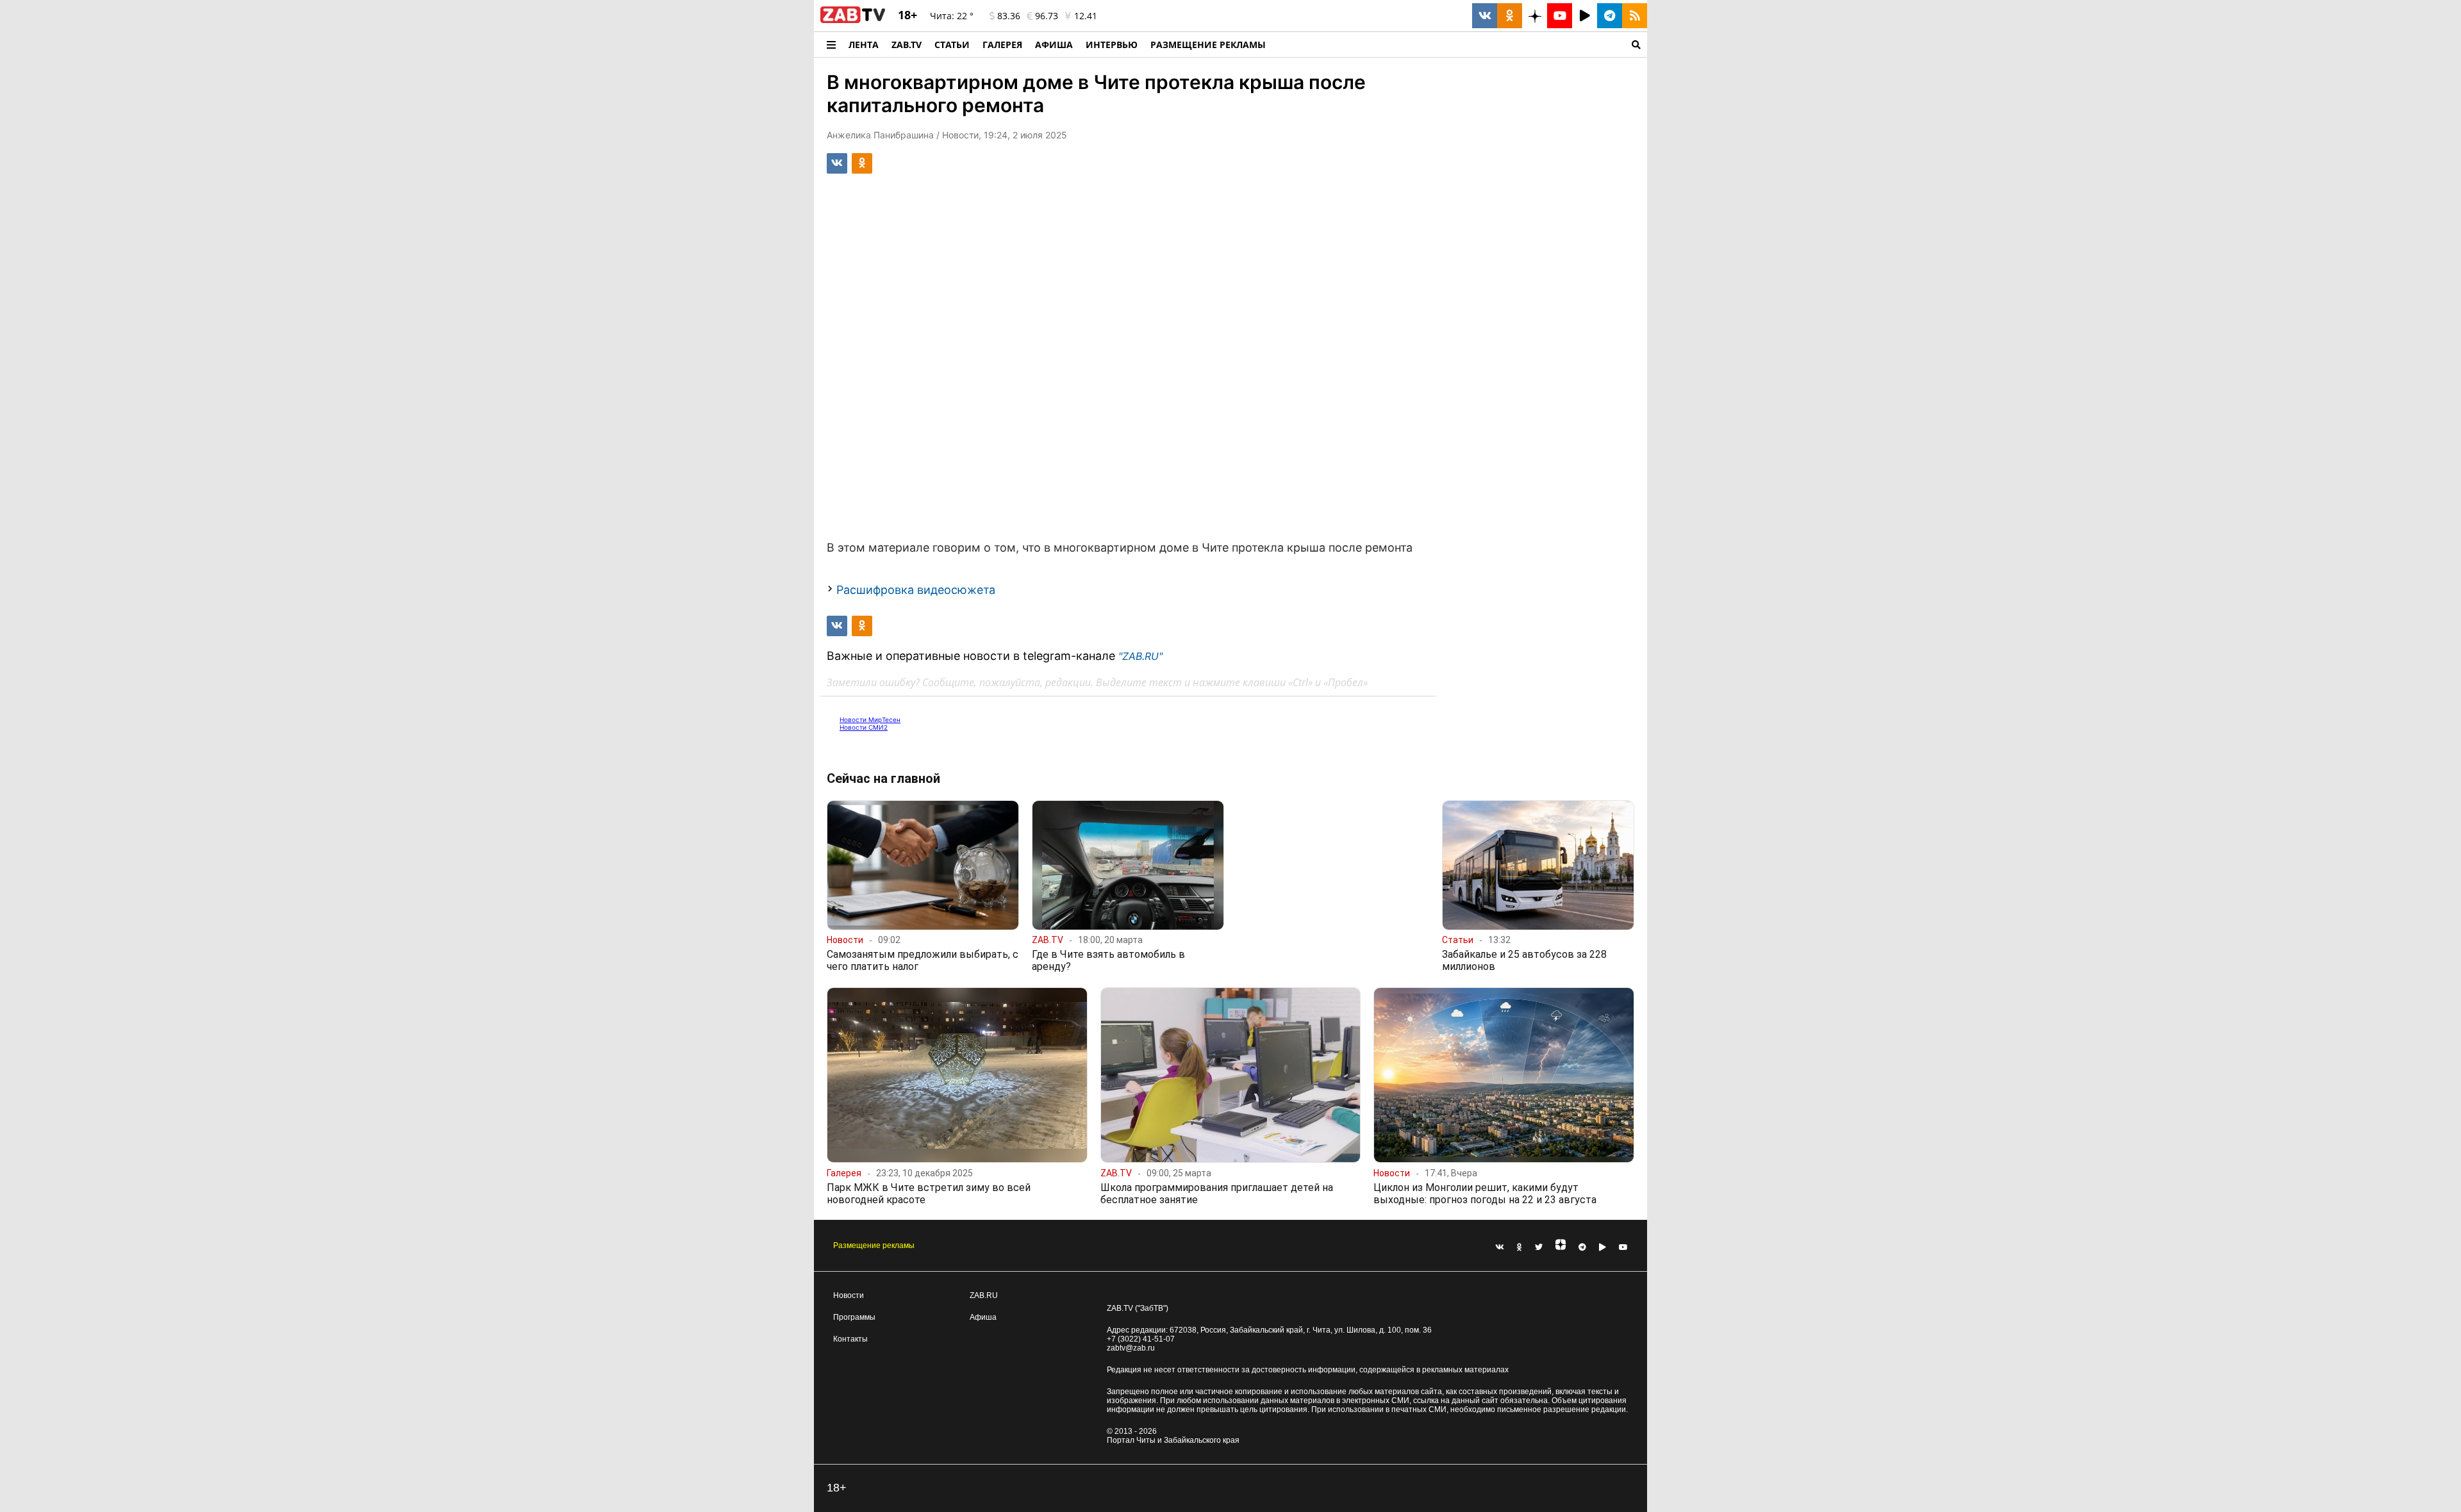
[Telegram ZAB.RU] (1610, 16)
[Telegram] (1582, 1247)
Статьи (952, 45)
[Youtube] (1623, 1247)
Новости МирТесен (870, 719)
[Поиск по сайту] (1460, 45)
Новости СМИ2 (864, 727)
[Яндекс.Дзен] (1561, 1247)
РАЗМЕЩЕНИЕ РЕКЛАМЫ (1208, 45)
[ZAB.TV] (853, 21)
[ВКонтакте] (1500, 1247)
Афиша (1054, 45)
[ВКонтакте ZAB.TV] (1485, 16)
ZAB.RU (984, 1295)
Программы (854, 1317)
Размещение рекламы (874, 1245)
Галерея (1002, 45)
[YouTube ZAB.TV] (1560, 16)
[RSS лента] (1635, 16)
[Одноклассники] (1520, 1247)
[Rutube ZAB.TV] (1585, 16)
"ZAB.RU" (1140, 656)
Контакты (850, 1339)
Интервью (1112, 45)
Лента (864, 45)
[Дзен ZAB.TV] (1535, 16)
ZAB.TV (907, 45)
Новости (849, 1295)
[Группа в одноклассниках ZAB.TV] (1510, 16)
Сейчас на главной (883, 778)
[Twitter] (1539, 1247)
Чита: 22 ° (952, 16)
